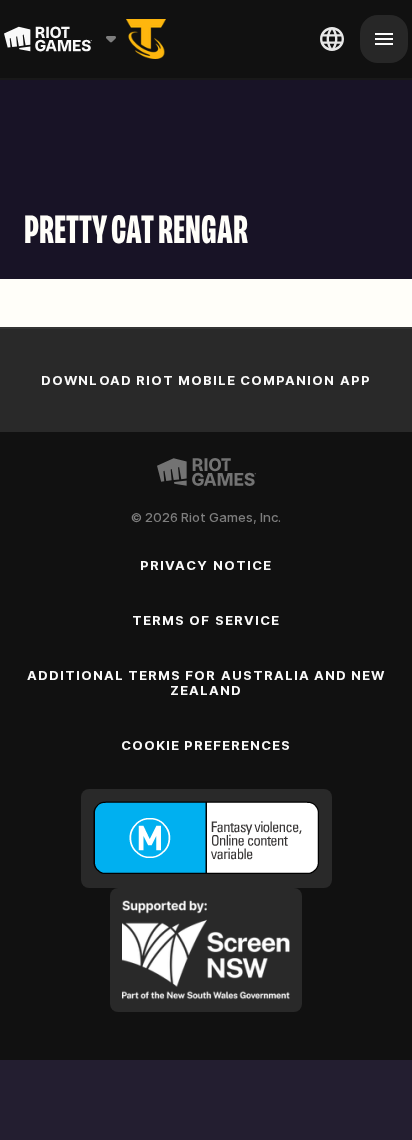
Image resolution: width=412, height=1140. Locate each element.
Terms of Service (206, 620)
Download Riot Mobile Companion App (205, 380)
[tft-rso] (146, 39)
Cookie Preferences (206, 745)
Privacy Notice (206, 565)
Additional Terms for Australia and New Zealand (206, 682)
